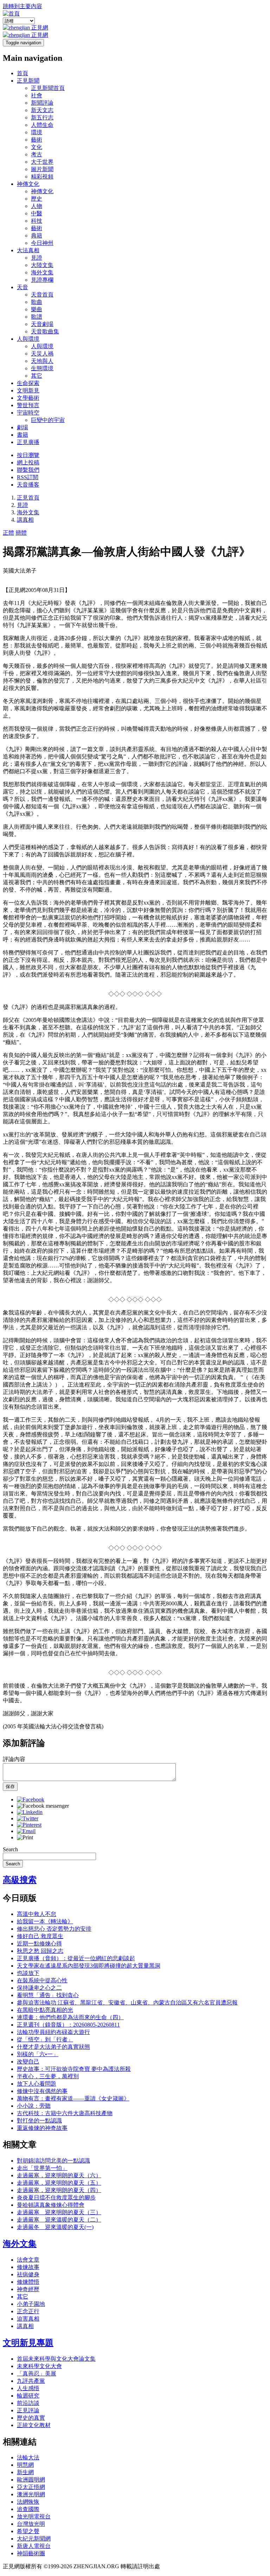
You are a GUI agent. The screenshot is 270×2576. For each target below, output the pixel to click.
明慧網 (25, 2465)
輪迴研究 (28, 2396)
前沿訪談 (28, 2403)
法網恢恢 (28, 2502)
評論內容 (14, 1759)
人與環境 (28, 339)
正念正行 (28, 2311)
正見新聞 (28, 81)
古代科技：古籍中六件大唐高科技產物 (65, 2113)
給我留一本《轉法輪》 (45, 1921)
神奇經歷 (28, 2289)
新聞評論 (42, 103)
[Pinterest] (29, 1825)
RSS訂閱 (28, 477)
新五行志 (42, 118)
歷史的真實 (31, 2418)
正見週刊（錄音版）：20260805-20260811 (68, 2025)
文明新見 (28, 390)
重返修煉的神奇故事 (42, 2128)
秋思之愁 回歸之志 (40, 1951)
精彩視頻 (42, 177)
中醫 (37, 213)
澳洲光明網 (31, 2494)
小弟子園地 (31, 2304)
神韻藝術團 (31, 2553)
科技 (37, 221)
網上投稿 (28, 462)
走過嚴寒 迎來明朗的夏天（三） (59, 2212)
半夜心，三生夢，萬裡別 (48, 2076)
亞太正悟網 (31, 2487)
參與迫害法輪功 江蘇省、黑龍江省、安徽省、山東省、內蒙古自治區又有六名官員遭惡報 (127, 2003)
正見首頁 (28, 498)
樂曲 (37, 309)
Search (10, 1849)
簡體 (21, 533)
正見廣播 (28, 442)
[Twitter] (28, 1818)
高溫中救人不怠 (37, 1914)
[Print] (25, 1837)
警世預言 (28, 405)
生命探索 (28, 383)
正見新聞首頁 (48, 88)
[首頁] (11, 14)
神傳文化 (28, 184)
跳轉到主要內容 (22, 6)
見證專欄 (42, 280)
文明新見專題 (28, 2343)
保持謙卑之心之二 (39, 1988)
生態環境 (42, 368)
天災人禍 (42, 354)
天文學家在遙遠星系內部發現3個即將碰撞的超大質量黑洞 (89, 1966)
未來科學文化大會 (39, 2366)
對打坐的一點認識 (39, 2121)
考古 (37, 154)
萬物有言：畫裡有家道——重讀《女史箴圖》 (73, 2098)
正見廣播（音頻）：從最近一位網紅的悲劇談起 (76, 1958)
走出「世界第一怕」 (42, 2168)
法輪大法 (28, 2457)
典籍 (37, 236)
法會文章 (28, 2260)
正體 (8, 533)
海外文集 (42, 272)
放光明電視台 (34, 2516)
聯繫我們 (28, 470)
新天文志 (42, 110)
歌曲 (37, 302)
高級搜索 (20, 1880)
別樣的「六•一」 (38, 2054)
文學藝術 (28, 398)
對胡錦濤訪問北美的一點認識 (53, 2161)
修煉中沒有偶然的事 (42, 2091)
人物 (37, 206)
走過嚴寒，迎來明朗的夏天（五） (59, 2183)
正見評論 (28, 2410)
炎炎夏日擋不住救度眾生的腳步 (56, 2197)
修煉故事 (28, 2267)
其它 (37, 376)
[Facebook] (31, 1799)
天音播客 (28, 485)
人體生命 (42, 125)
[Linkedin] (30, 1812)
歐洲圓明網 (31, 2480)
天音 (22, 287)
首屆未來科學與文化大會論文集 (56, 2359)
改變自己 (28, 2062)
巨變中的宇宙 (48, 420)
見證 (37, 258)
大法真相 (28, 250)
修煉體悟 (28, 2282)
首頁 (22, 73)
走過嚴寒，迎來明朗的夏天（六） (59, 2175)
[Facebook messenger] (43, 1806)
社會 (37, 95)
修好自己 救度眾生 (40, 1936)
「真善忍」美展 (37, 2373)
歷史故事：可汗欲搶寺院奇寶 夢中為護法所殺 (74, 2069)
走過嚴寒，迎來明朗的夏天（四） (59, 2190)
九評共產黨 (31, 2381)
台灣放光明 (31, 2524)
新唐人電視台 (34, 2546)
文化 (37, 147)
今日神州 (42, 243)
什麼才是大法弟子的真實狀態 (53, 2047)
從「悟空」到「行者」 (45, 2039)
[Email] (26, 1831)
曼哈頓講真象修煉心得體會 (51, 2205)
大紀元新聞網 (34, 2539)
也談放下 (28, 1973)
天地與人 (42, 361)
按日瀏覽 (28, 455)
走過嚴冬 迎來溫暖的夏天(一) (55, 2227)
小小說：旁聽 (34, 2106)
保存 (10, 1786)
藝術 (37, 140)
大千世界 (42, 162)
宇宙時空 (28, 413)
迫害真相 (28, 2319)
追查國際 (28, 2509)
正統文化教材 (34, 2425)
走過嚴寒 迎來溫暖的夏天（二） (59, 2220)
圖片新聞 (42, 169)
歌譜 (37, 317)
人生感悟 (28, 2388)
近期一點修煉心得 (39, 1944)
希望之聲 (28, 2531)
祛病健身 (28, 2274)
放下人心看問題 (37, 2084)
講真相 (25, 520)
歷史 (37, 199)
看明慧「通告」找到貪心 (48, 1995)
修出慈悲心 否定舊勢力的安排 (54, 1929)
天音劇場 (42, 324)
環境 (37, 132)
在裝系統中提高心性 (42, 1980)
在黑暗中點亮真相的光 (45, 2010)
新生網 (25, 2472)
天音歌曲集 (45, 331)
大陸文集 (42, 265)
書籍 (22, 435)
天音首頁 (42, 295)
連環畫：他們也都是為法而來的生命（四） (70, 2017)
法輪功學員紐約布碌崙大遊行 (53, 2032)
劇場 (22, 427)
